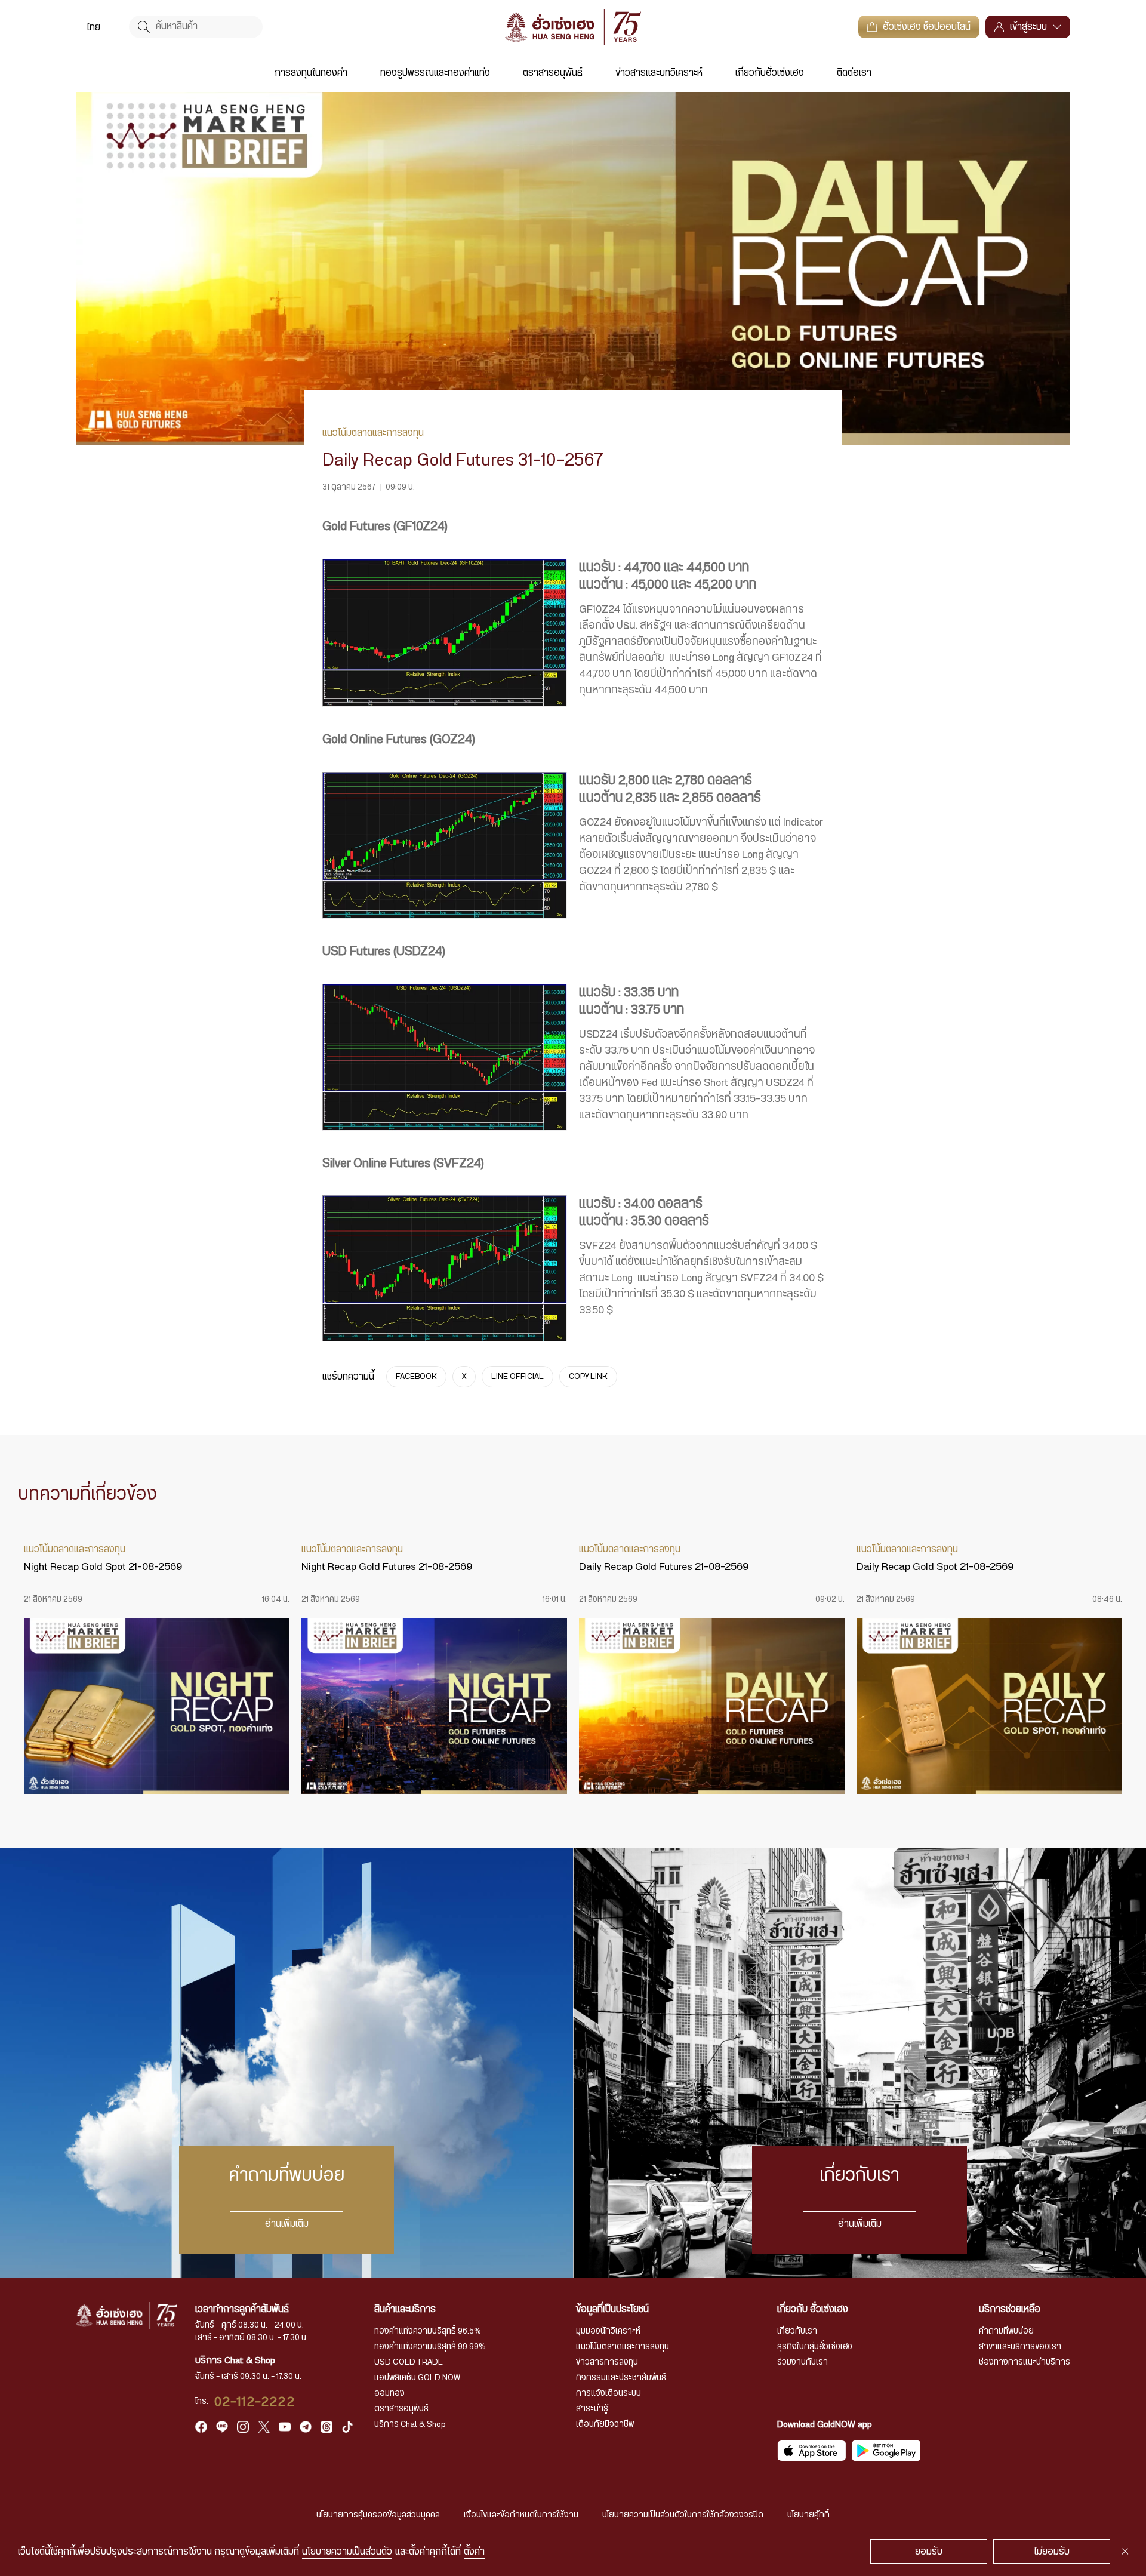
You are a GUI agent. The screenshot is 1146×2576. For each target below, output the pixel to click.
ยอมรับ (929, 2552)
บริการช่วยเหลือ (1010, 2309)
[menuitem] (93, 27)
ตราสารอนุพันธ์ (553, 73)
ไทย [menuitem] (93, 27)
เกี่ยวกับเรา (797, 2331)
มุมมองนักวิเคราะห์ (608, 2331)
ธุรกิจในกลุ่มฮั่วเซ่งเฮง (815, 2347)
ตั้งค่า (474, 2552)
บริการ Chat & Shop (410, 2424)
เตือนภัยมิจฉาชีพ (605, 2424)
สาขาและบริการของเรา (1020, 2347)
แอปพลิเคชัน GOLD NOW (417, 2378)
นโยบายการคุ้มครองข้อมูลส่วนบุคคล (378, 2515)
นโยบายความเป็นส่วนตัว (347, 2552)
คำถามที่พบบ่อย (1006, 2331)
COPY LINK (588, 1377)
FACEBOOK (416, 1377)
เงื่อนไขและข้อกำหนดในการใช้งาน (521, 2515)
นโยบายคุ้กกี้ (808, 2515)
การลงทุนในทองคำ (311, 73)
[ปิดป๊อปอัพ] (1125, 2552)
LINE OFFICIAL (517, 1377)
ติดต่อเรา (854, 73)
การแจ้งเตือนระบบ (609, 2393)
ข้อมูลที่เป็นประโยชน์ (612, 2309)
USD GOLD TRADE (409, 2362)
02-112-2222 (255, 2402)
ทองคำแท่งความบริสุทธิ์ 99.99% (430, 2347)
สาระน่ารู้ (592, 2409)
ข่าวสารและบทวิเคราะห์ (659, 73)
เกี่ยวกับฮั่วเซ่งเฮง (770, 73)
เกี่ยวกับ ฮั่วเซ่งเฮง (813, 2309)
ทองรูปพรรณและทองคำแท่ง (435, 73)
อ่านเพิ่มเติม (287, 2224)
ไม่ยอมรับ (1052, 2552)
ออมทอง (389, 2393)
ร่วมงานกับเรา (802, 2362)
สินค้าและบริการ (405, 2309)
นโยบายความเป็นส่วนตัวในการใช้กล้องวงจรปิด (683, 2515)
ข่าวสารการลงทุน (607, 2362)
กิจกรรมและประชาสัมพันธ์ (621, 2378)
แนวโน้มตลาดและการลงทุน (623, 2347)
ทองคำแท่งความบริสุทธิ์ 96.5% (428, 2331)
